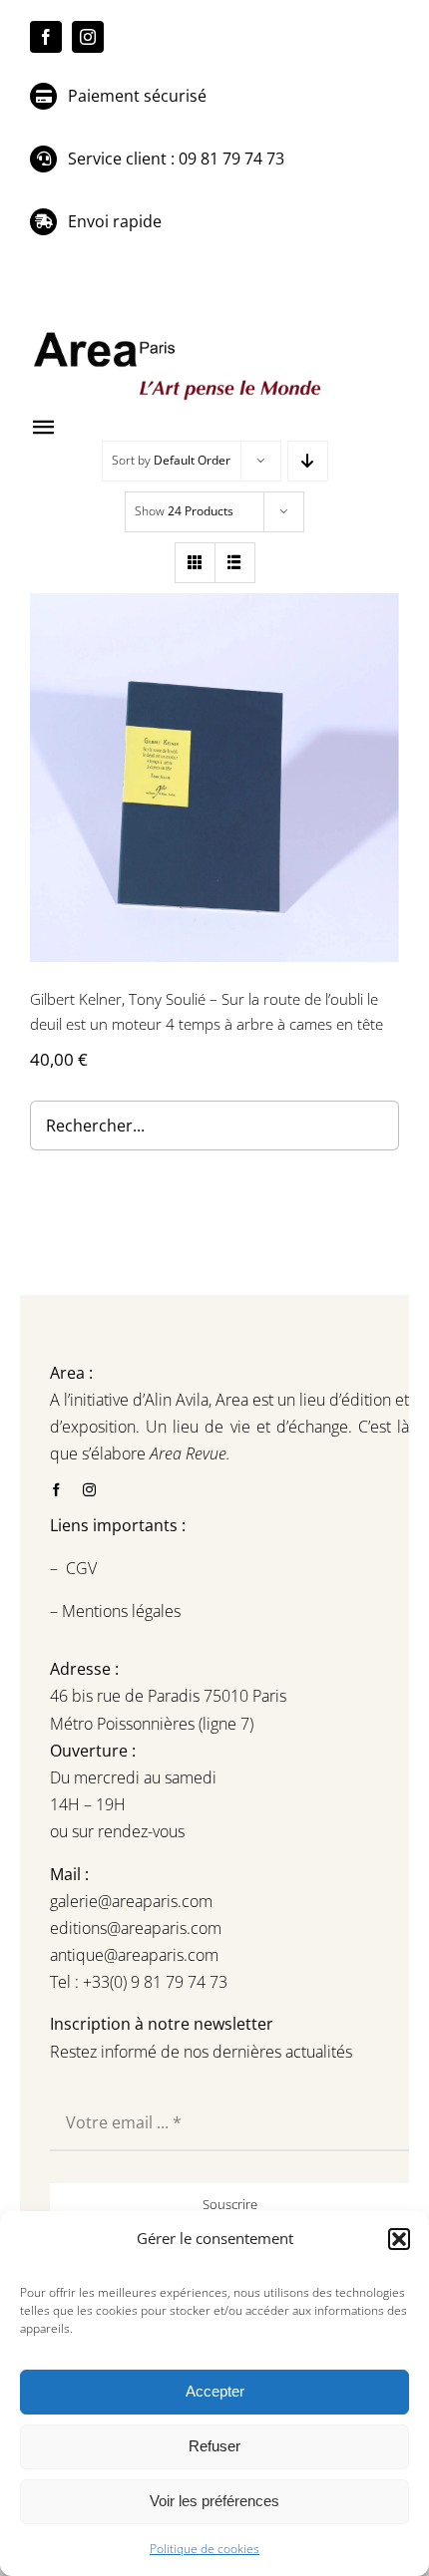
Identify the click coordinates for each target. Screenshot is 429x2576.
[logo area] (180, 333)
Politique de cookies (205, 2549)
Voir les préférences (214, 2501)
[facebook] (46, 37)
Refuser (214, 2446)
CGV (83, 1568)
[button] (399, 2239)
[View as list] (235, 563)
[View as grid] (195, 563)
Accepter (215, 2391)
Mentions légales (119, 1611)
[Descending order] (308, 461)
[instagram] (88, 37)
